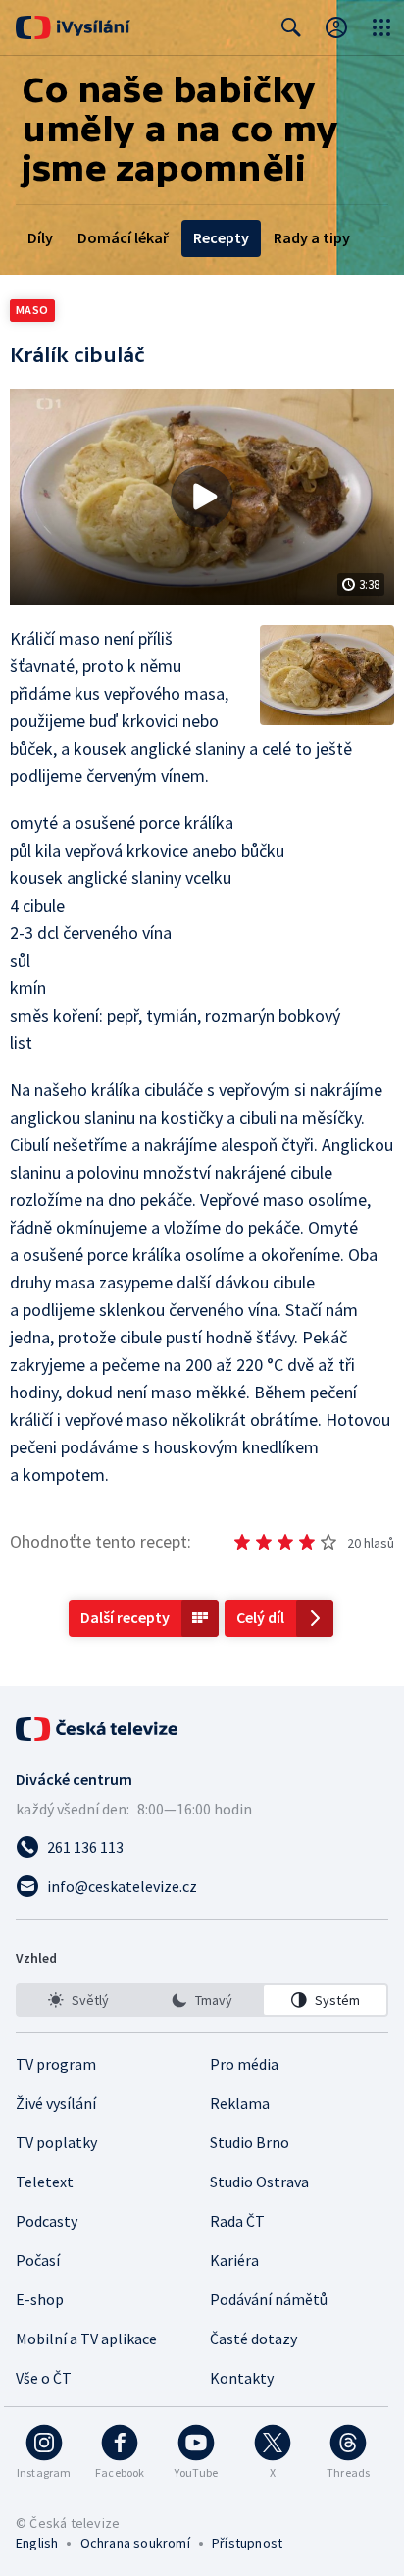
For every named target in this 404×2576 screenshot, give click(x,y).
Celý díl (260, 1617)
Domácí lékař (123, 237)
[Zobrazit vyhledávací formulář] (291, 27)
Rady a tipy (312, 237)
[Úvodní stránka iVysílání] (73, 27)
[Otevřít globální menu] (381, 27)
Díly (40, 237)
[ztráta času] (242, 1542)
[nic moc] (264, 1542)
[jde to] (285, 1542)
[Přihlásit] (336, 27)
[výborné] (328, 1542)
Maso (32, 310)
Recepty (221, 237)
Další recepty (125, 1617)
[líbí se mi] (307, 1542)
